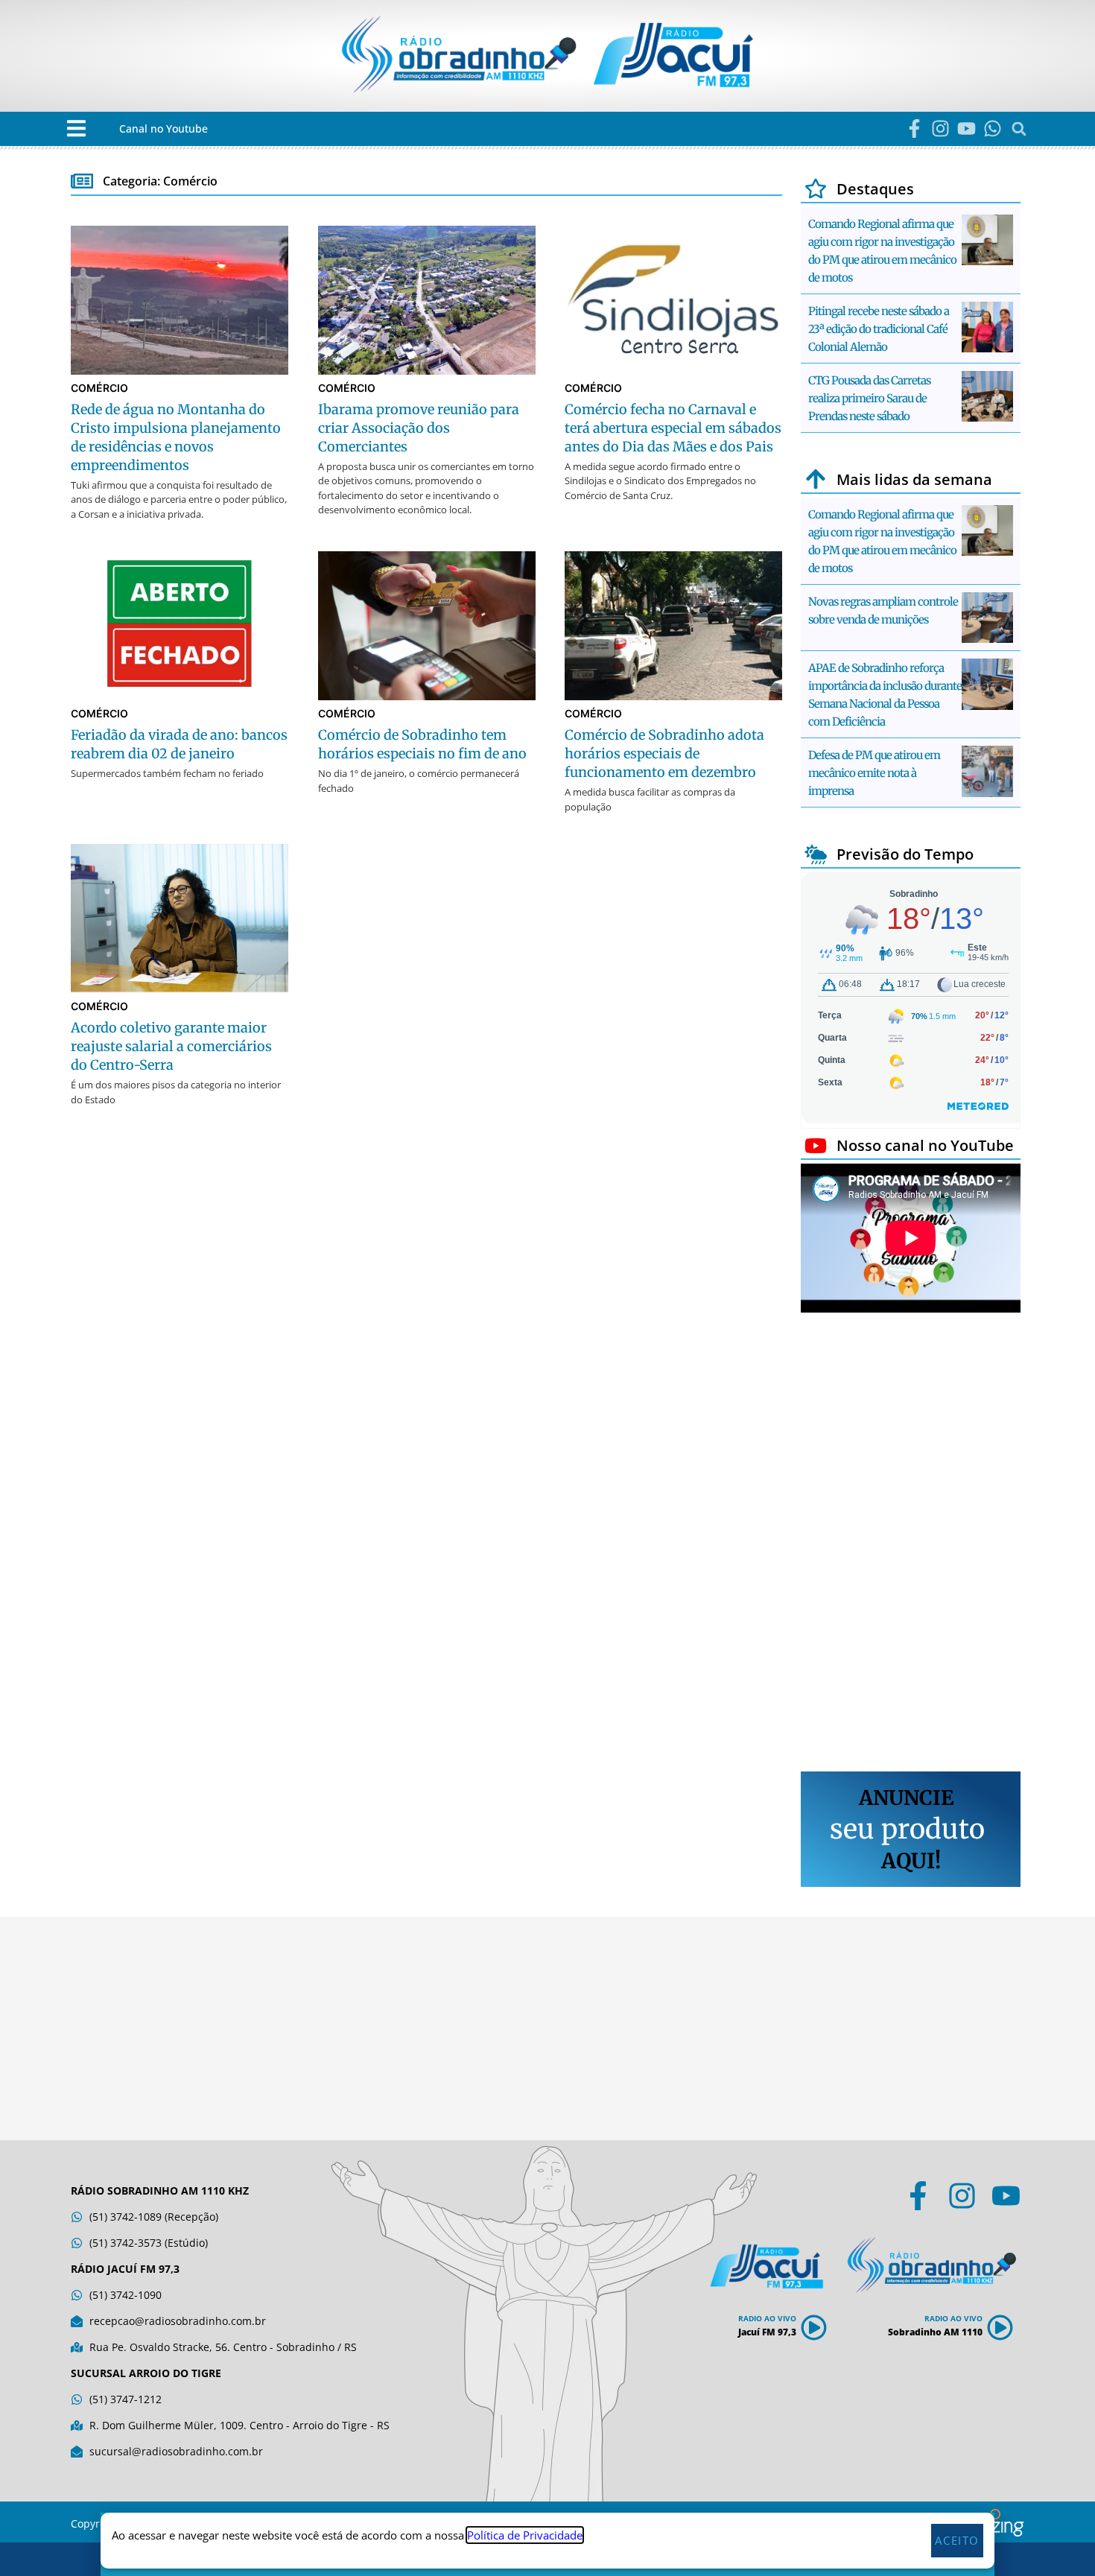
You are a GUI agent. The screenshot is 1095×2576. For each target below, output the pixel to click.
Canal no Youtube (164, 129)
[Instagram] (940, 129)
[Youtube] (967, 129)
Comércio (99, 388)
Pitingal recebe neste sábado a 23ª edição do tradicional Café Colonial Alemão (879, 329)
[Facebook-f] (914, 129)
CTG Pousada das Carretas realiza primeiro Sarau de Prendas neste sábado (869, 398)
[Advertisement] (911, 1544)
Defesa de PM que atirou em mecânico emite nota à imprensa (874, 773)
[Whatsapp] (993, 129)
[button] (76, 129)
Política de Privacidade (525, 2535)
